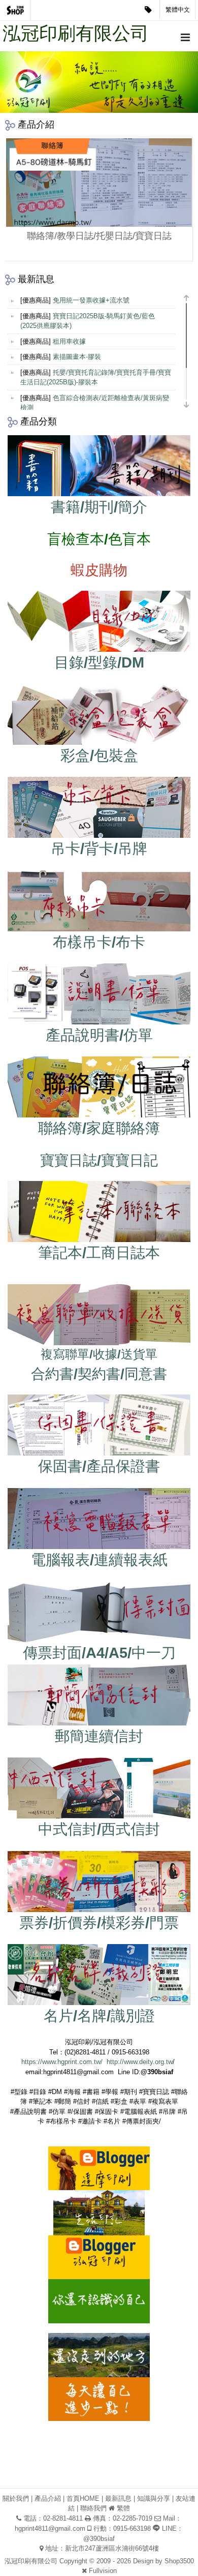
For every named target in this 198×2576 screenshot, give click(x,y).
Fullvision (103, 2571)
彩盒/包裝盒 (99, 755)
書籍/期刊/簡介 (99, 507)
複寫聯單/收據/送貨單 (99, 1354)
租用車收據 (69, 341)
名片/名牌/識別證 (99, 2016)
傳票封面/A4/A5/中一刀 (99, 1653)
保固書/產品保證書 (99, 1466)
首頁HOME (83, 2498)
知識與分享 (154, 2498)
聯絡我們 (93, 2508)
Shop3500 (179, 2561)
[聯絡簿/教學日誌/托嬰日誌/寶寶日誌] (99, 183)
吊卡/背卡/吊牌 (99, 848)
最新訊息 (118, 2498)
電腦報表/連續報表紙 (99, 1560)
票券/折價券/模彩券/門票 (99, 1923)
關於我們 (16, 2498)
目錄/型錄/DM (99, 662)
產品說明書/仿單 (99, 1035)
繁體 (123, 2508)
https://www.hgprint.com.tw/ (62, 2062)
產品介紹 (48, 2498)
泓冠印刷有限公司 (76, 33)
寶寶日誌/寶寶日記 (99, 1160)
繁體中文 (178, 10)
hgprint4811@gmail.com (50, 2528)
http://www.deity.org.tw (140, 2062)
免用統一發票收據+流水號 (91, 300)
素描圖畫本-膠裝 (77, 357)
